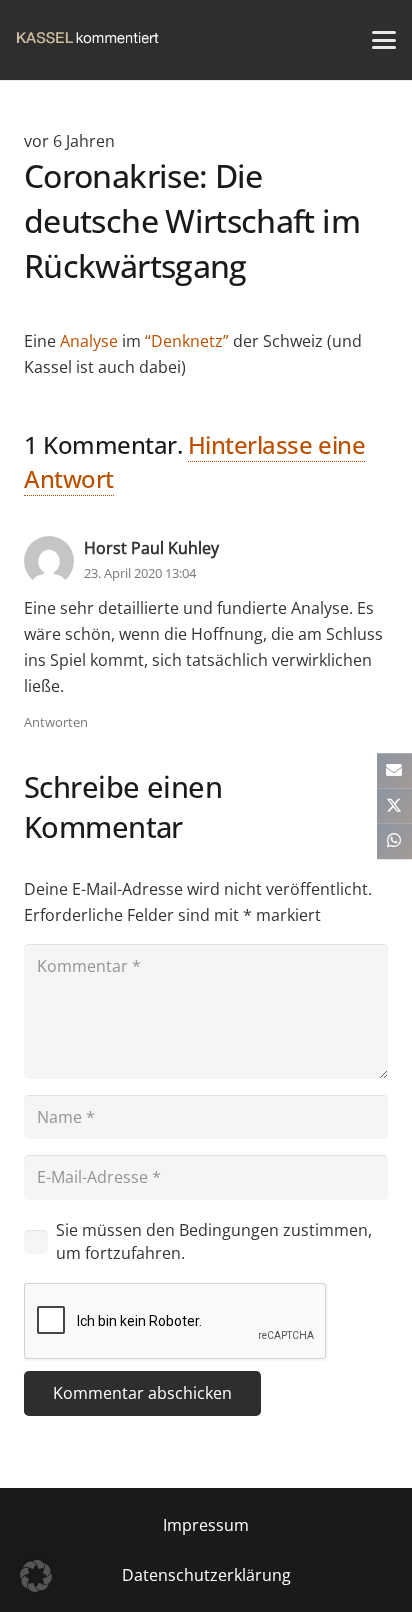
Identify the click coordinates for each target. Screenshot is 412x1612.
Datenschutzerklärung (206, 1575)
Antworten (56, 722)
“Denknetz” (187, 341)
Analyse (89, 341)
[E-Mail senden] (394, 770)
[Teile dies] (394, 805)
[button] (384, 40)
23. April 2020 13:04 (140, 573)
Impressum (206, 1525)
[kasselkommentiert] (87, 40)
